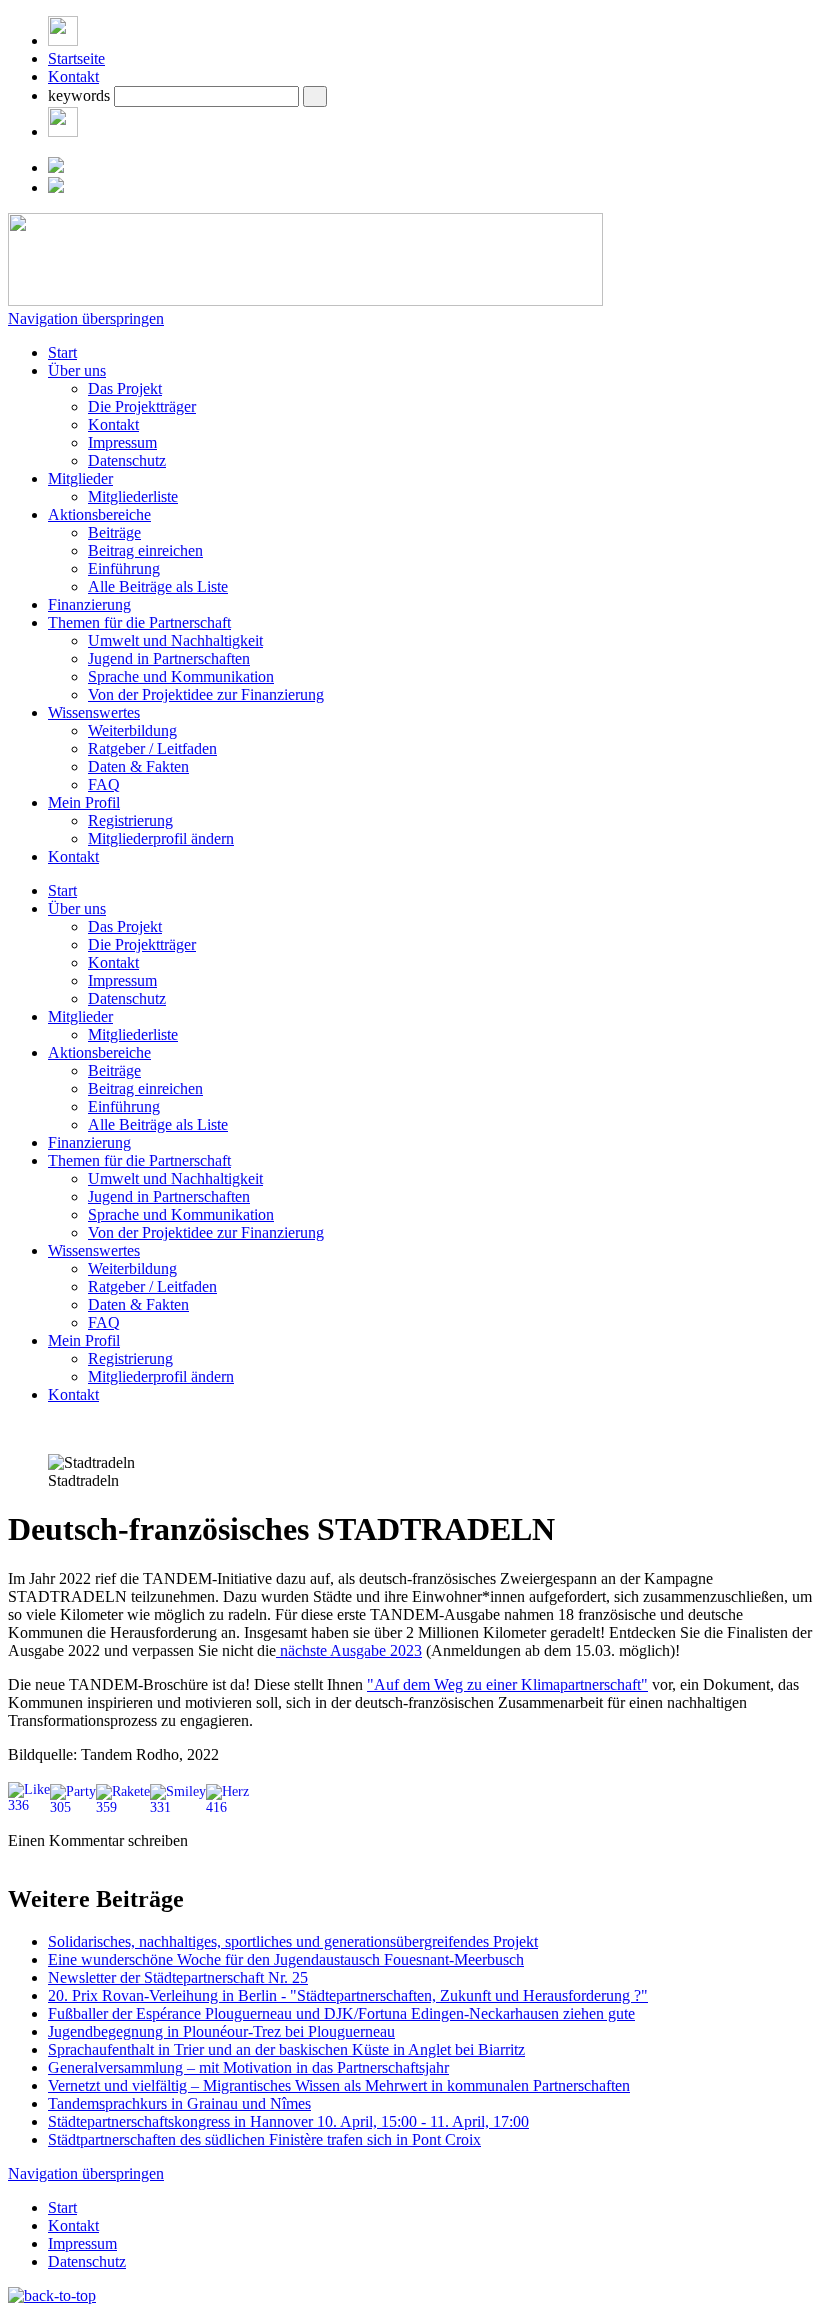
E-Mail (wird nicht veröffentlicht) (151, 1896)
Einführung (124, 568)
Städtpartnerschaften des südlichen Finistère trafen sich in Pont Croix (264, 2139)
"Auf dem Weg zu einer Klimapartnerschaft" (507, 1684)
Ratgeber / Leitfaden (152, 748)
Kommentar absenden (79, 2069)
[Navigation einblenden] (63, 40)
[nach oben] (52, 2295)
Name (65, 1875)
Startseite (76, 58)
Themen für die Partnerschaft (139, 622)
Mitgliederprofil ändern (161, 838)
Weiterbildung (132, 730)
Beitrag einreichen (145, 550)
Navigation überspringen (86, 318)
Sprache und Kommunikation (181, 676)
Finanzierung (89, 604)
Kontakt (73, 76)
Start (62, 352)
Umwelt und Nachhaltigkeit (175, 640)
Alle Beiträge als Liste (158, 586)
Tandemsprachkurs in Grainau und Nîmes (179, 2103)
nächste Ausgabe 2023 (349, 1650)
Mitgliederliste (133, 496)
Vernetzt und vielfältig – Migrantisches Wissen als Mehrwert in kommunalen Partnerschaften (339, 2085)
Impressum (122, 442)
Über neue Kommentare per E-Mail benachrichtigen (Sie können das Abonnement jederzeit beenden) (366, 2037)
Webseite (38, 1917)
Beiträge (114, 532)
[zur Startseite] (305, 300)
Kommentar (84, 2010)
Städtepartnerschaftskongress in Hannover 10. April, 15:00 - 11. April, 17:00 (288, 2121)
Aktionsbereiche (99, 514)
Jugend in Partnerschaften (169, 658)
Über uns (77, 370)
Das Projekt (125, 388)
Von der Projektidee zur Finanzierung (206, 694)
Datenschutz (127, 460)
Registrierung (130, 820)
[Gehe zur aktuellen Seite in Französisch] (56, 187)
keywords (79, 95)
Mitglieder (80, 478)
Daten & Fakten (138, 766)
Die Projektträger (142, 406)
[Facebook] (63, 131)
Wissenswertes (94, 712)
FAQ (104, 784)
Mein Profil (84, 802)
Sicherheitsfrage (97, 1938)
